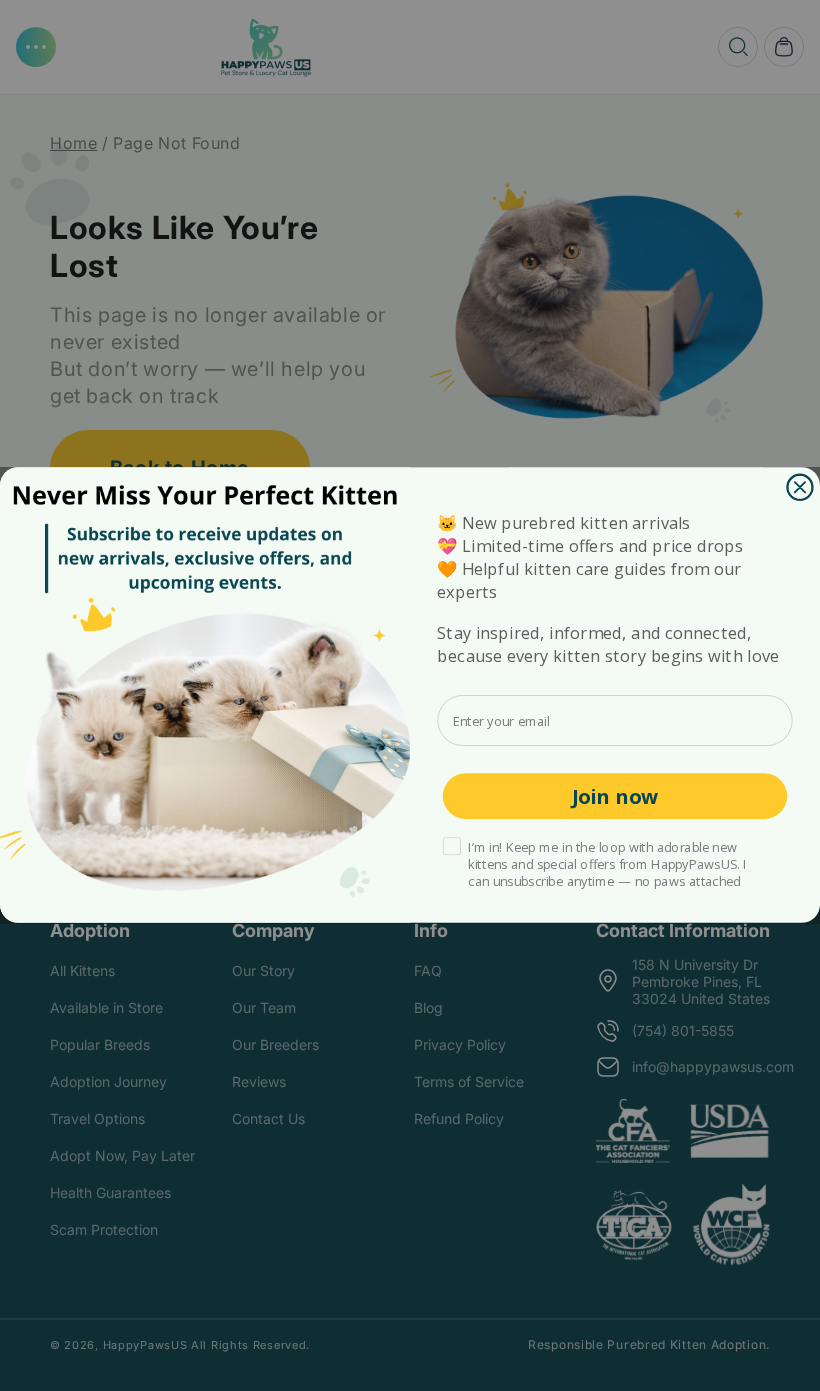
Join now (615, 796)
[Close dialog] (800, 488)
